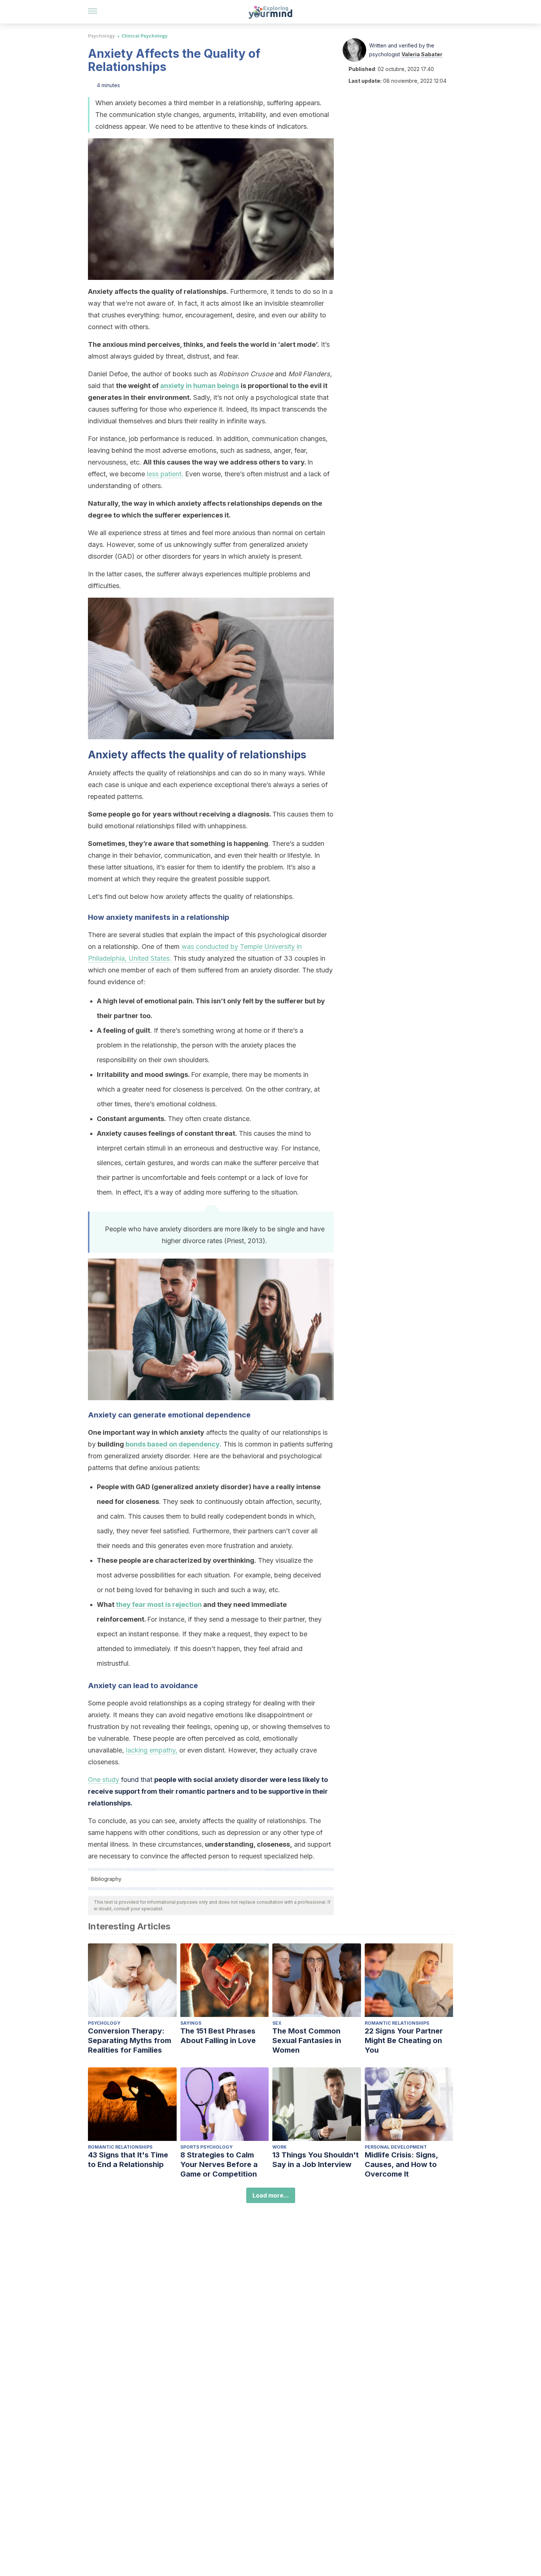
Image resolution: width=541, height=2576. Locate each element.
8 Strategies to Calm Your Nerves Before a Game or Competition (219, 2164)
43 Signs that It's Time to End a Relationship (128, 2160)
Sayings (191, 2023)
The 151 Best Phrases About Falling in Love (218, 2036)
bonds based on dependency (172, 1444)
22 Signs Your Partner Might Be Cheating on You (404, 2040)
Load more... (271, 2195)
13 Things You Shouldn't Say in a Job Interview (316, 2160)
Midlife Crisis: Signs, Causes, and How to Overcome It (401, 2164)
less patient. (165, 474)
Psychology (101, 36)
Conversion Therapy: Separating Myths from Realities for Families (130, 2040)
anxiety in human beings (200, 386)
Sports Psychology (206, 2147)
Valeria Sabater (422, 54)
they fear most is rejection (159, 1604)
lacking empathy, (152, 1750)
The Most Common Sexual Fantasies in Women (307, 2040)
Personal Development (396, 2147)
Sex (277, 2023)
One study (105, 1780)
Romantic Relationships (397, 2023)
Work (280, 2147)
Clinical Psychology (144, 36)
